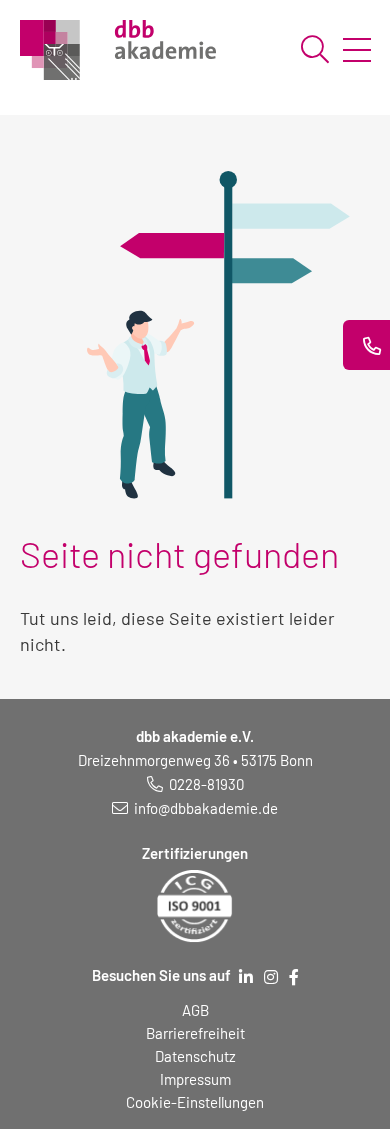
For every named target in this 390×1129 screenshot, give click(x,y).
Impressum (195, 1079)
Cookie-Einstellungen (195, 1102)
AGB (195, 1010)
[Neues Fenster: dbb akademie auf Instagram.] (271, 977)
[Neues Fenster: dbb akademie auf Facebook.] (294, 977)
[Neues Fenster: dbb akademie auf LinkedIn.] (246, 977)
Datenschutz (195, 1056)
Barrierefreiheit (195, 1033)
